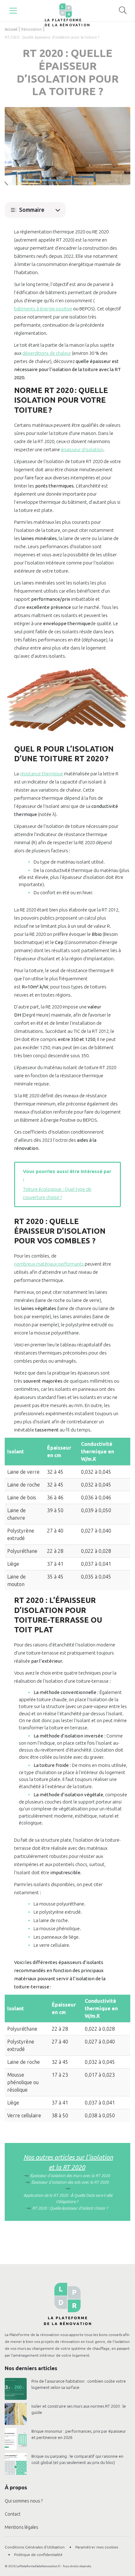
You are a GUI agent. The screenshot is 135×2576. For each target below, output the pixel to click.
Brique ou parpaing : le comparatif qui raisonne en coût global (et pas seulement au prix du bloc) (77, 2459)
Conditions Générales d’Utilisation (35, 2547)
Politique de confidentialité (38, 2555)
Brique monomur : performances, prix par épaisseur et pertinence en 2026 (79, 2434)
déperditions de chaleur (47, 353)
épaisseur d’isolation (82, 449)
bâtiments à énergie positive (43, 309)
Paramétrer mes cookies (97, 2547)
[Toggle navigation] (13, 11)
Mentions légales (22, 2527)
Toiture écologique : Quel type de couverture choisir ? (57, 1193)
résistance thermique (41, 774)
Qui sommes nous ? (24, 2501)
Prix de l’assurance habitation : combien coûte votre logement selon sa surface (79, 2384)
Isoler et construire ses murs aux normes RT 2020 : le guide (79, 2409)
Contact (13, 2514)
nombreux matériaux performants (49, 1264)
